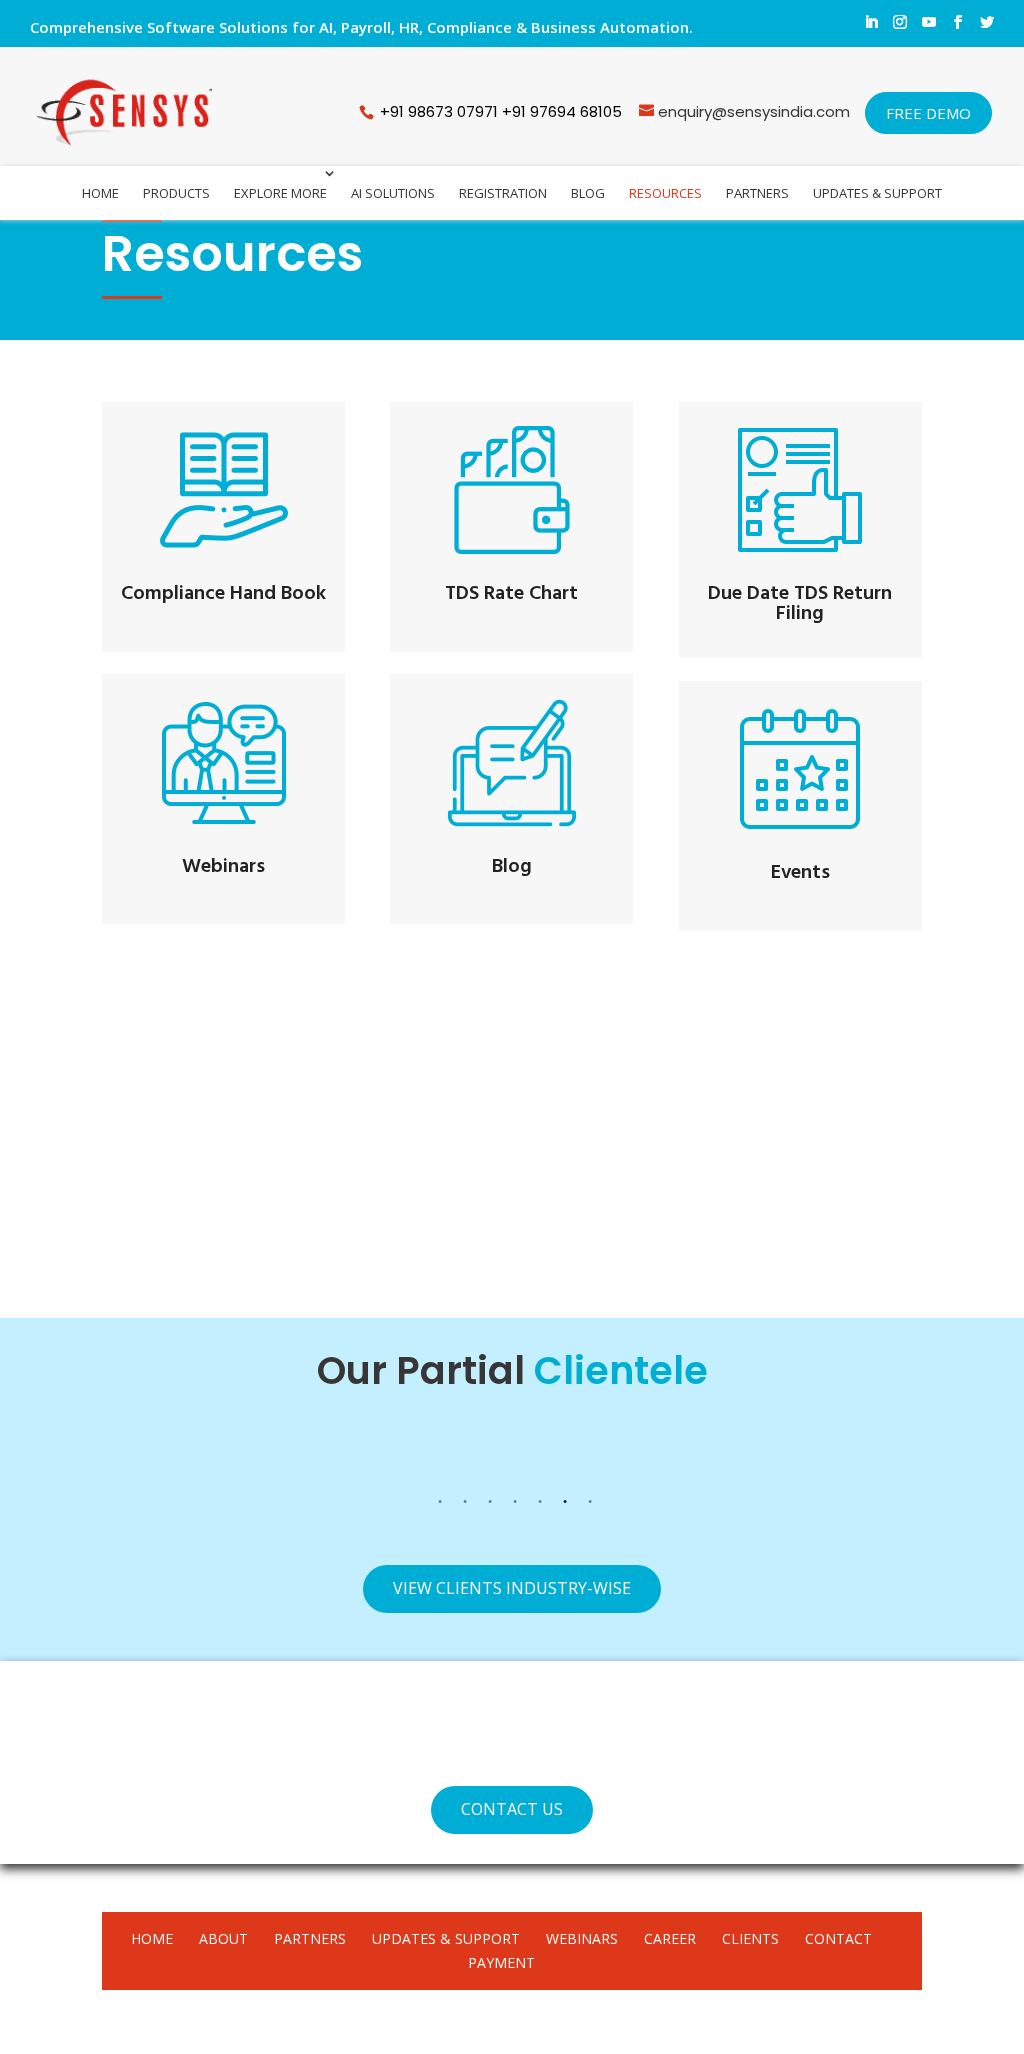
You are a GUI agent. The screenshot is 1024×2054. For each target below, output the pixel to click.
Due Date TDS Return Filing (800, 604)
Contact (838, 1938)
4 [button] (515, 1505)
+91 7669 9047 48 (265, 1244)
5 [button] (540, 1505)
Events (800, 873)
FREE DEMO (928, 113)
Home (100, 193)
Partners (757, 193)
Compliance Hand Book (223, 594)
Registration (503, 193)
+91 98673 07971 (439, 111)
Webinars (223, 867)
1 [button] (440, 1505)
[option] (161, 1458)
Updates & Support (877, 193)
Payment (501, 1962)
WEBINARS (582, 1938)
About (223, 1938)
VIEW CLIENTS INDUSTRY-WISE (512, 1588)
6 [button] (565, 1505)
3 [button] (490, 1505)
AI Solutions (393, 193)
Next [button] (947, 1458)
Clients (750, 1938)
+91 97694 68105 (564, 111)
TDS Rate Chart (511, 594)
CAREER (670, 1938)
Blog (588, 193)
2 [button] (465, 1505)
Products (176, 193)
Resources (665, 193)
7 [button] (590, 1505)
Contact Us (512, 1809)
